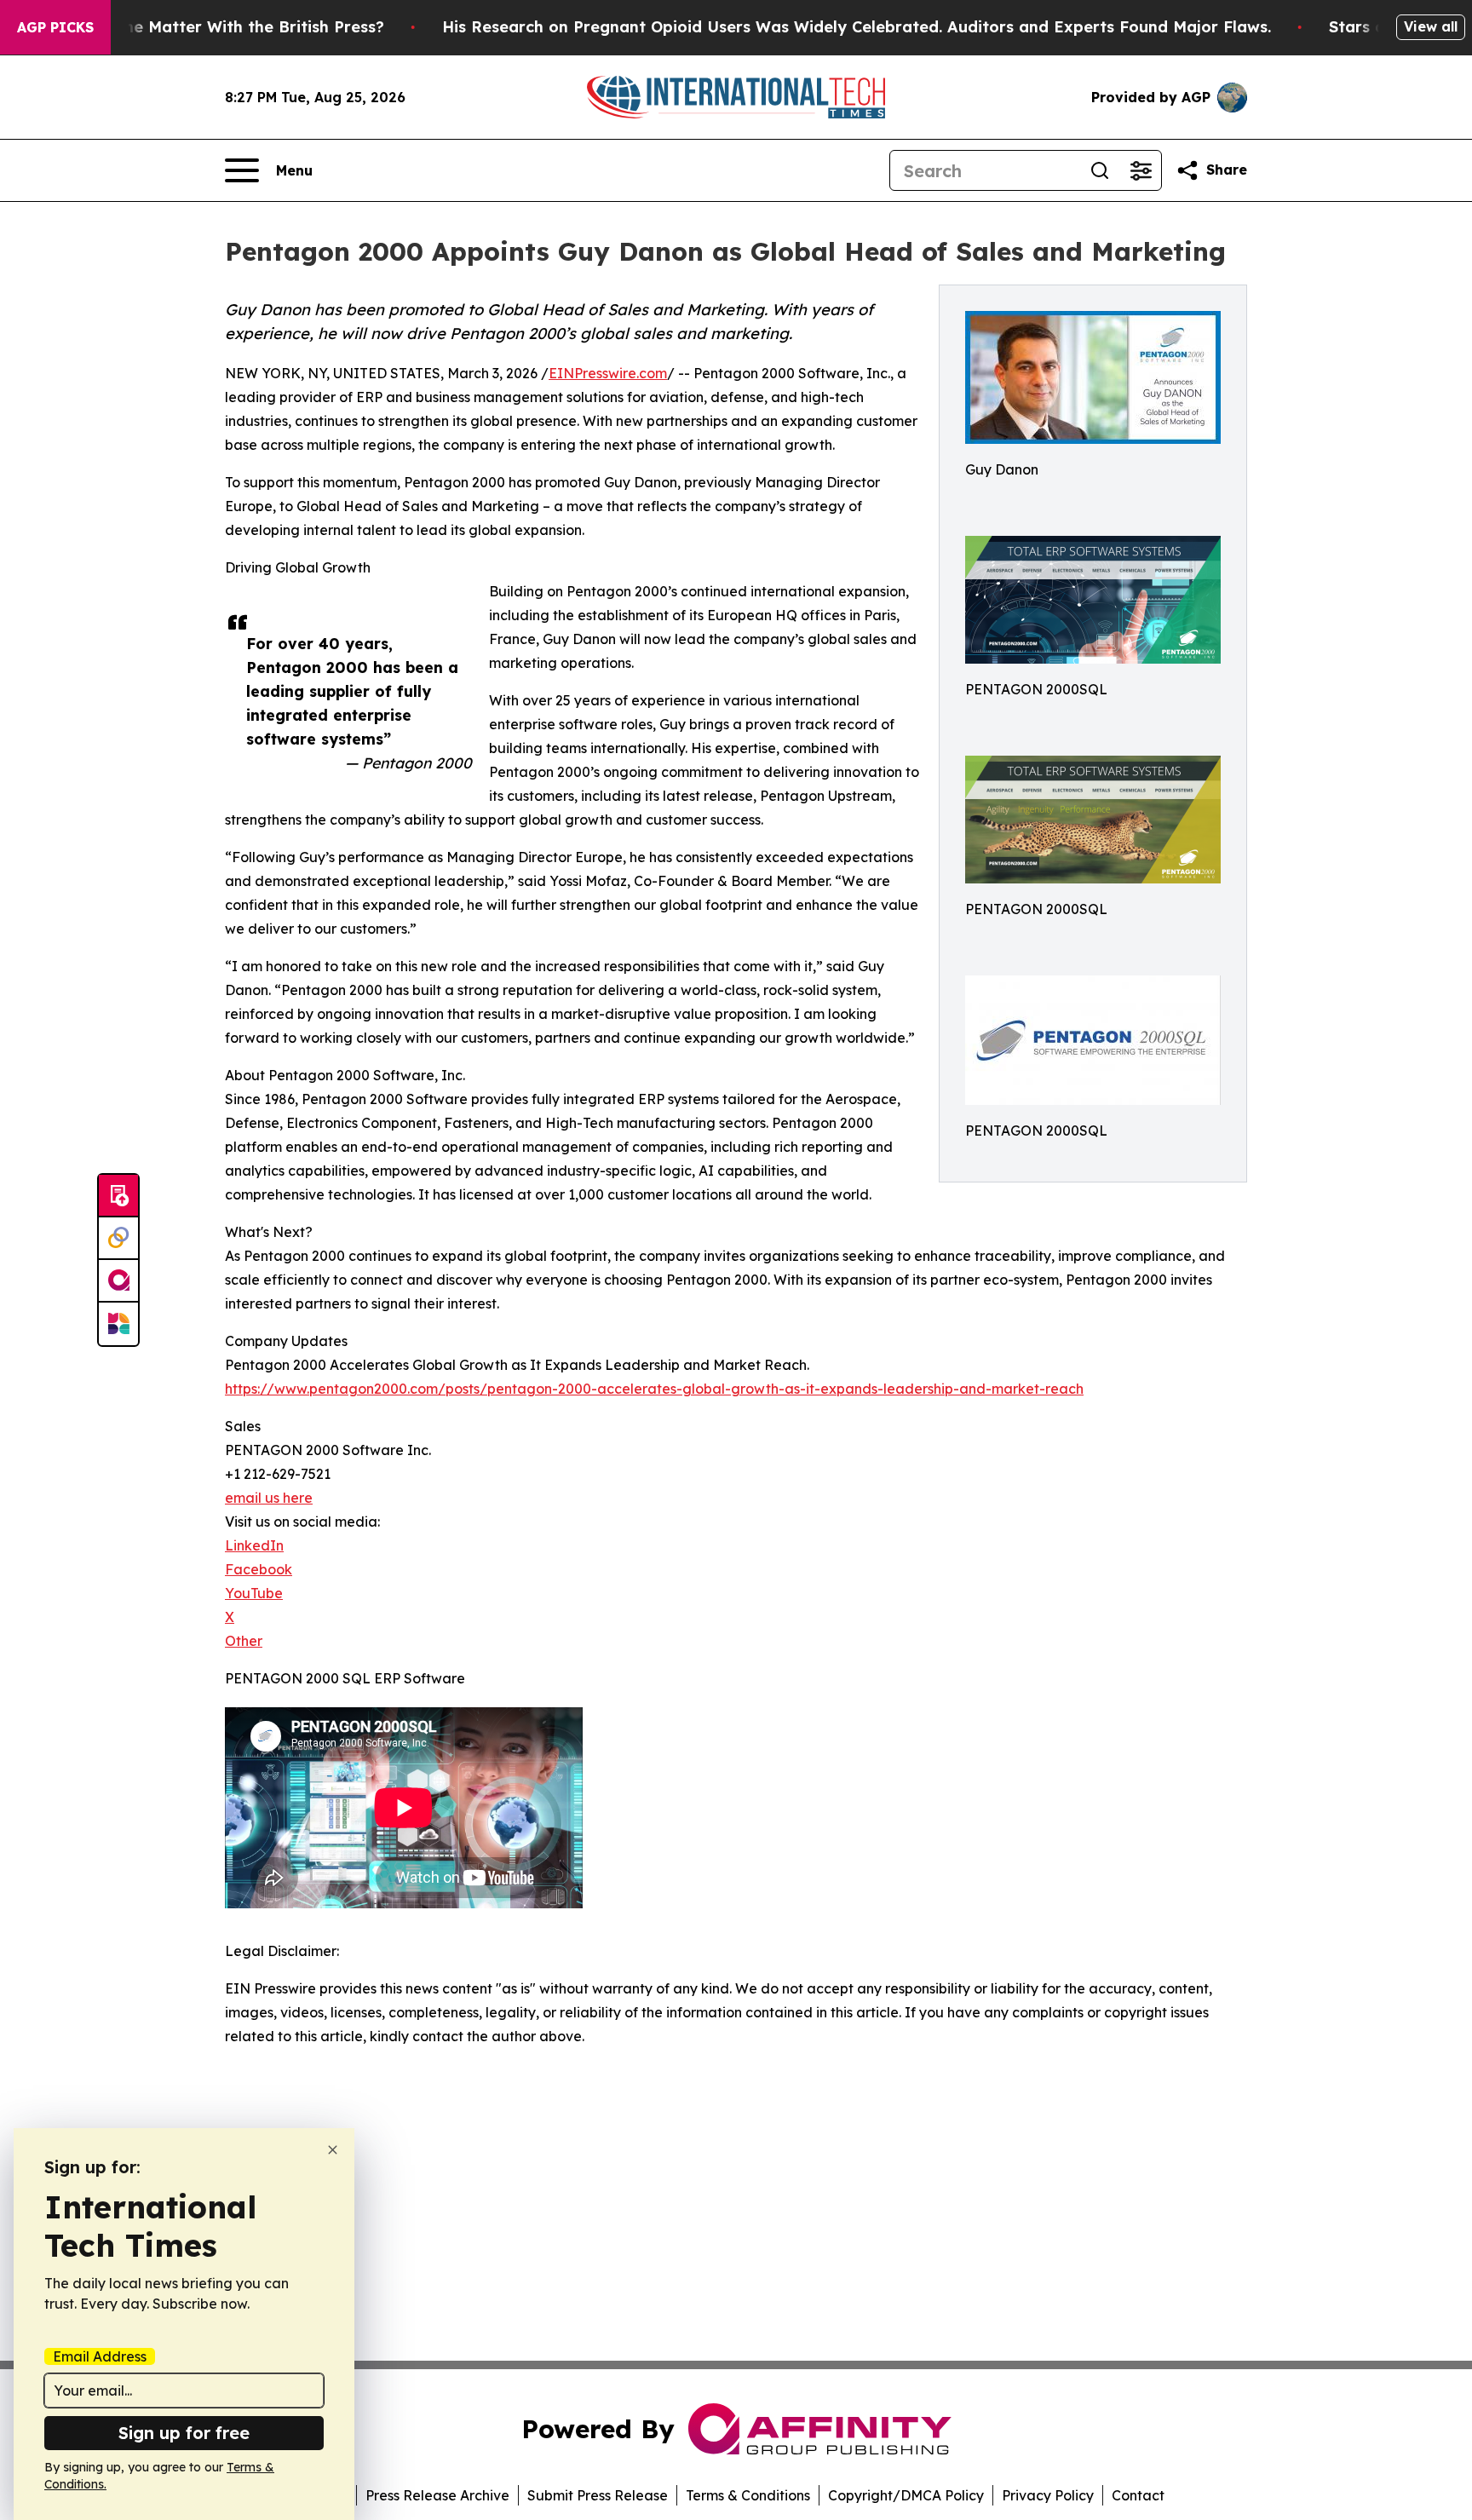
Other (244, 1641)
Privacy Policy (1048, 2495)
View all (1431, 26)
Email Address (100, 2356)
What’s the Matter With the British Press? (221, 27)
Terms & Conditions (748, 2495)
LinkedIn (254, 1545)
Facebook (259, 1569)
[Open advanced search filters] (1141, 170)
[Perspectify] (118, 1239)
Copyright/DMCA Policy (906, 2495)
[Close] (333, 2150)
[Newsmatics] (118, 1324)
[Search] (1100, 170)
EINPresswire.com (608, 373)
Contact (1138, 2495)
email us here (269, 1498)
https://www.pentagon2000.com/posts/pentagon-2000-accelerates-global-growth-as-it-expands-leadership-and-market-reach (654, 1389)
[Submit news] (118, 1196)
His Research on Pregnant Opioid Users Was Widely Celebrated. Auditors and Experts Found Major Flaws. (857, 27)
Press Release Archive (437, 2495)
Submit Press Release (598, 2495)
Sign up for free (184, 2433)
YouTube (254, 1593)
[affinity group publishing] (118, 1281)
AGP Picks (55, 27)
